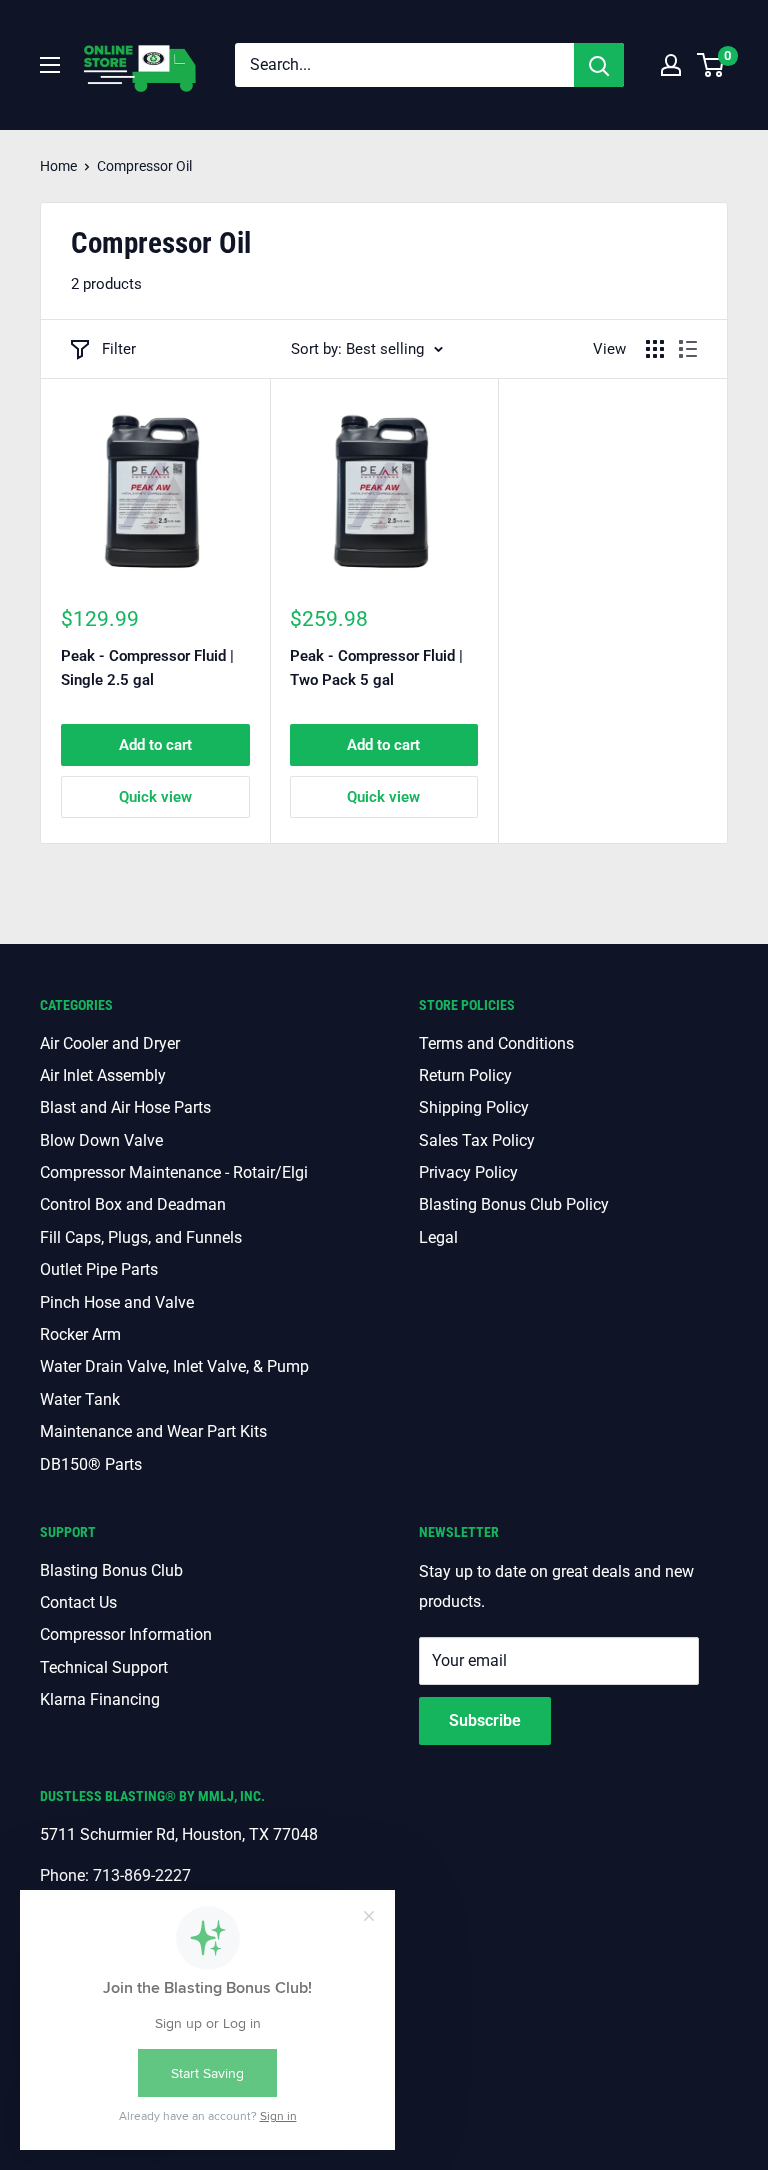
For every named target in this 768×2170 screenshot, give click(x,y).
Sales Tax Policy (477, 1140)
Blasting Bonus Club (111, 1570)
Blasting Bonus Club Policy (514, 1204)
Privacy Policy (468, 1172)
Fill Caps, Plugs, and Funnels (141, 1237)
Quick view (155, 797)
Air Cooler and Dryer (110, 1043)
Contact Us (78, 1602)
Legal (438, 1237)
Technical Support (104, 1667)
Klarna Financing (100, 1699)
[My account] (671, 65)
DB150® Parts (91, 1464)
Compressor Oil (144, 166)
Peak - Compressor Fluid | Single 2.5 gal (147, 667)
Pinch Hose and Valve (117, 1302)
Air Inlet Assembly (103, 1075)
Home (58, 166)
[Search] (599, 65)
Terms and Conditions (496, 1043)
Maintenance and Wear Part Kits (153, 1431)
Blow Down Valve (101, 1140)
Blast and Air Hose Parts (125, 1107)
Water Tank (80, 1399)
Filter (119, 349)
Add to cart (155, 745)
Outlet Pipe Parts (99, 1269)
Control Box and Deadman (133, 1204)
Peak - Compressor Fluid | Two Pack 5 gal (376, 667)
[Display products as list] (688, 349)
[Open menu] (50, 65)
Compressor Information (126, 1634)
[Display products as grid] (655, 349)
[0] (711, 65)
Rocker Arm (80, 1334)
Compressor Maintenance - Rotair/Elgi (174, 1172)
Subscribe (485, 1720)
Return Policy (465, 1075)
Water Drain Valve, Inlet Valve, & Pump (174, 1366)
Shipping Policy (474, 1107)
